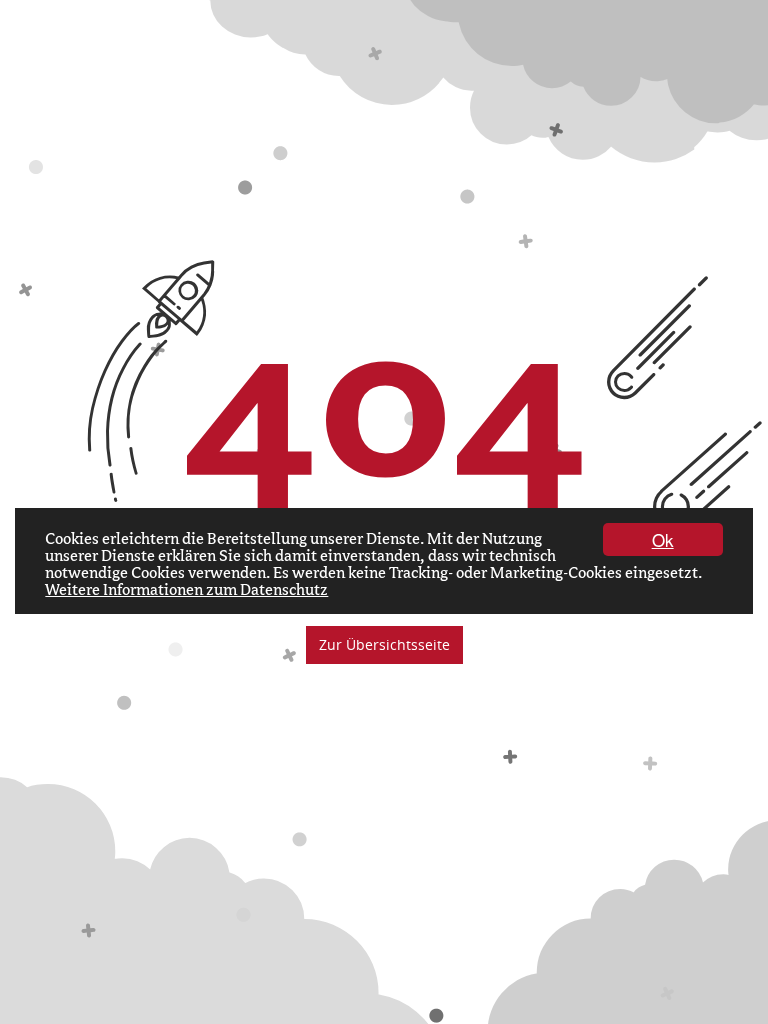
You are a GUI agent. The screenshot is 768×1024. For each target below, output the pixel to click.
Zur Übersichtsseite (384, 644)
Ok (663, 539)
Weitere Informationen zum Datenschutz (186, 590)
